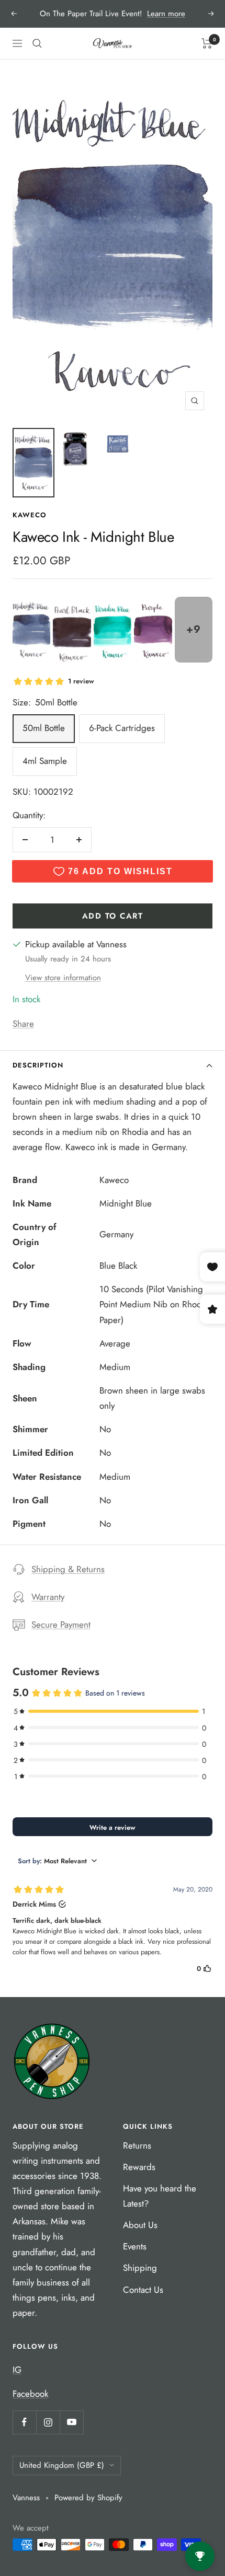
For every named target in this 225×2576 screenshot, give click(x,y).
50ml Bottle (44, 728)
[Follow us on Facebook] (24, 2422)
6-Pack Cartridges (122, 728)
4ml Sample (45, 761)
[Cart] (207, 43)
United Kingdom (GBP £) (62, 2465)
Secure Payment (61, 1624)
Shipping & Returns (68, 1569)
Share (23, 1024)
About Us (140, 2225)
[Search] (37, 43)
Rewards (139, 2167)
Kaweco (30, 515)
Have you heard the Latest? (160, 2196)
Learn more (166, 14)
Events (135, 2246)
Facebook (30, 2394)
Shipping (140, 2268)
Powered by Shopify (88, 2498)
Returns (137, 2145)
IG (17, 2370)
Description (38, 1065)
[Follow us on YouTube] (71, 2422)
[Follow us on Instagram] (48, 2422)
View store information (63, 978)
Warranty (48, 1597)
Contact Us (143, 2290)
